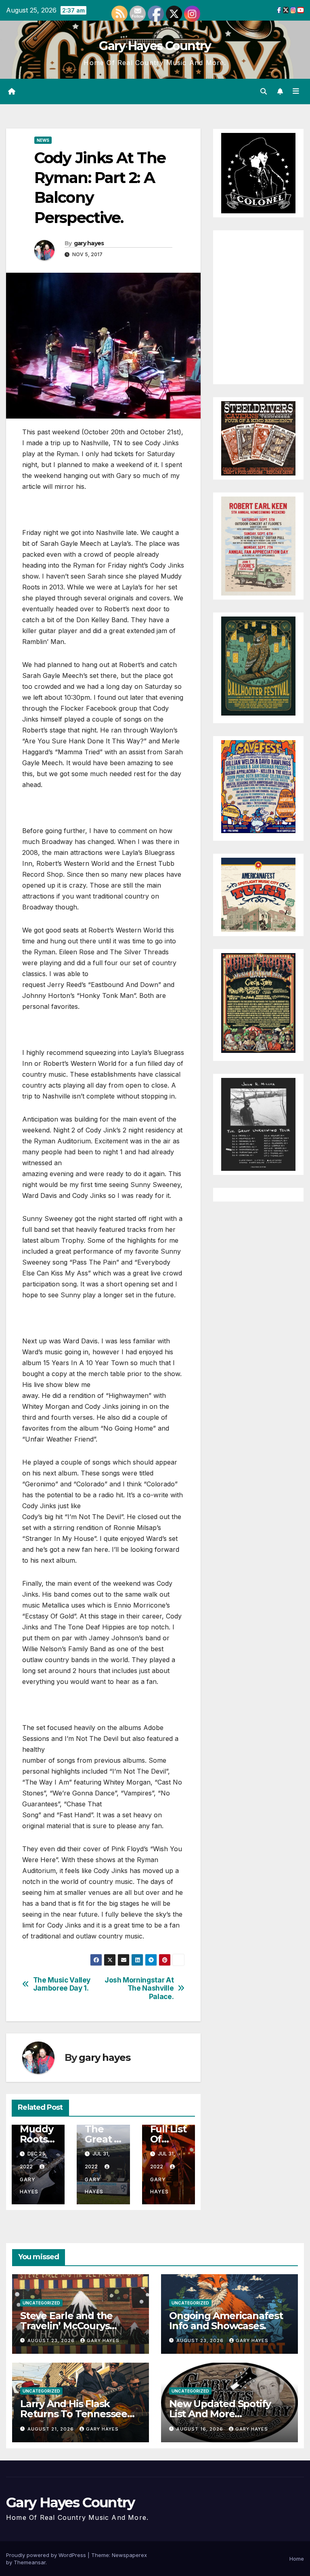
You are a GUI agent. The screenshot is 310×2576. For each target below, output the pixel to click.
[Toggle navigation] (296, 91)
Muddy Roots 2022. (36, 2139)
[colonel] (258, 173)
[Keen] (258, 545)
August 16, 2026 (201, 2429)
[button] (264, 91)
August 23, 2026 (52, 2340)
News (43, 140)
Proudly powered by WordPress (47, 2555)
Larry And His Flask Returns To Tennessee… (77, 2409)
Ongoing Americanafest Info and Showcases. (226, 2321)
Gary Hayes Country (155, 46)
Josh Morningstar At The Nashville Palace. (139, 1988)
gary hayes (89, 243)
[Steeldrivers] (258, 438)
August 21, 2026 (51, 2429)
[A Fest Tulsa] (258, 894)
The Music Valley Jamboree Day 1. (62, 1984)
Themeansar (30, 2562)
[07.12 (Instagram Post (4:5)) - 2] (258, 1124)
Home (297, 2559)
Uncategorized (41, 2303)
